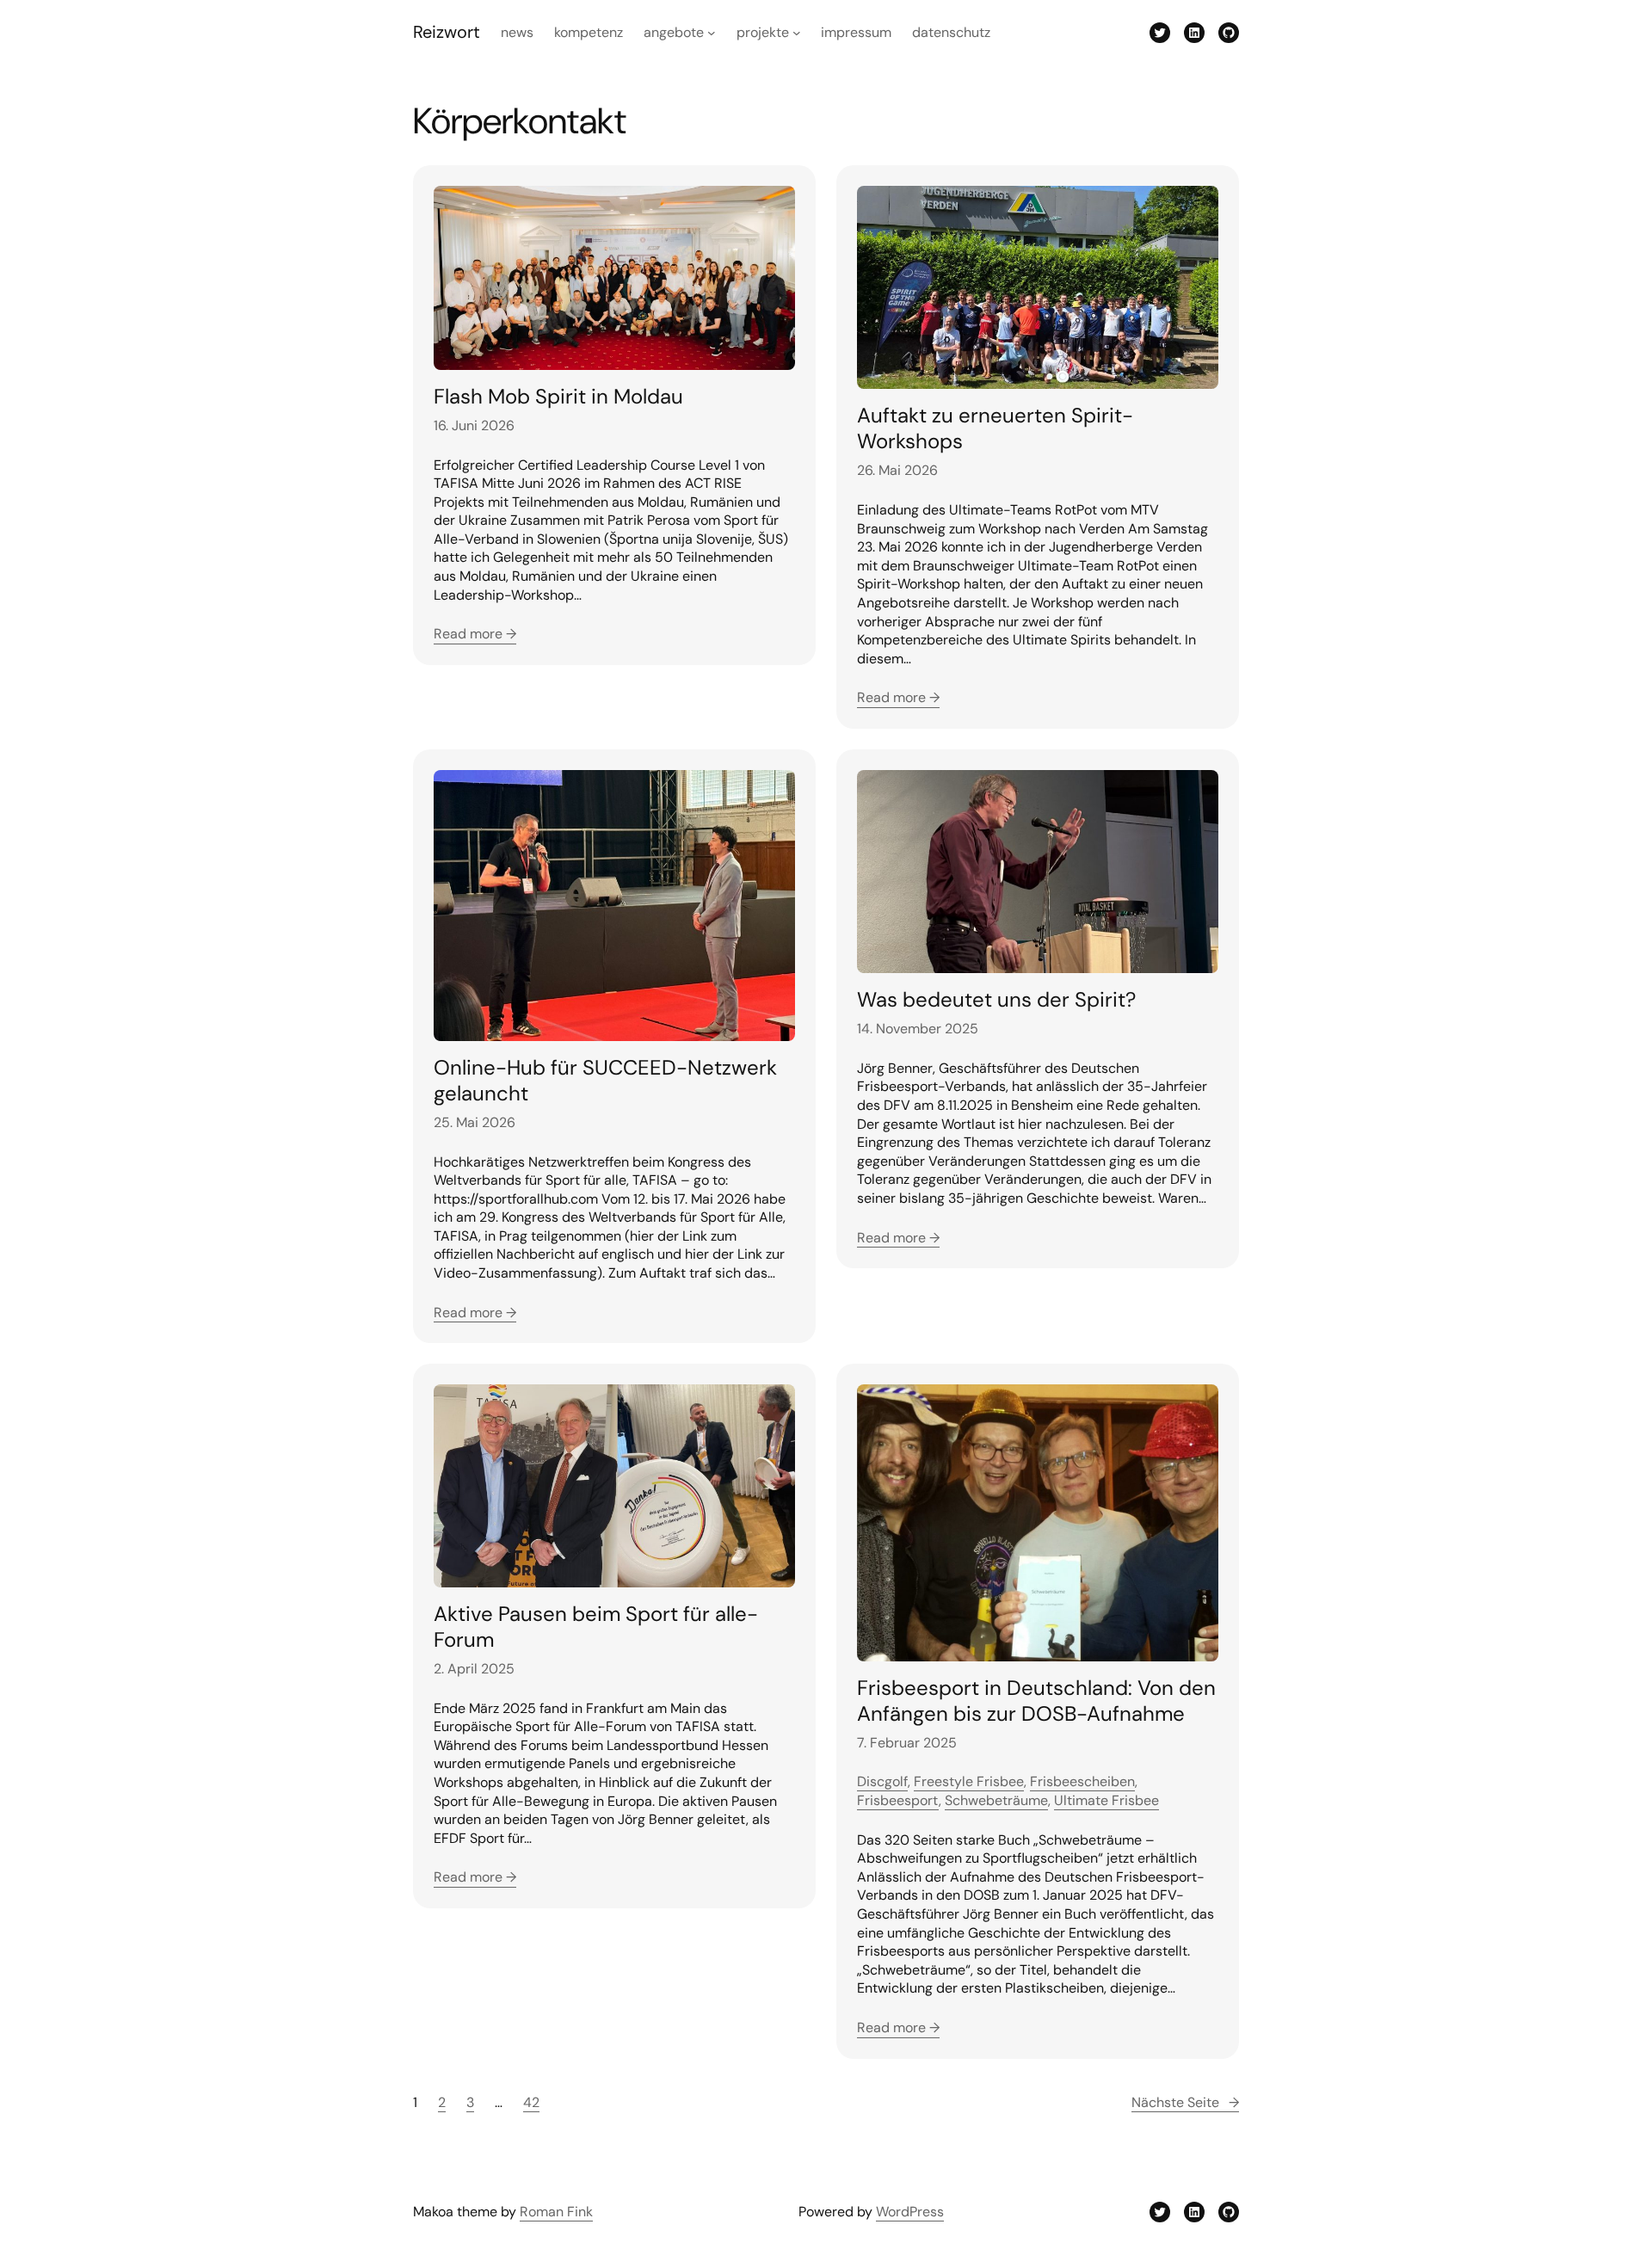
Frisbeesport (898, 1800)
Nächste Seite (1185, 2102)
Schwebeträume (996, 1800)
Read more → (475, 634)
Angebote (674, 32)
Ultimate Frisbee (1106, 1800)
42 (531, 2102)
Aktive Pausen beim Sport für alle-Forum (596, 1627)
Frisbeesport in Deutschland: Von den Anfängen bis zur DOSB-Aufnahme (1036, 1701)
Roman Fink (556, 2212)
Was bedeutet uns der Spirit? (996, 1000)
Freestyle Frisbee (969, 1781)
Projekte (763, 32)
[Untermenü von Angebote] (712, 33)
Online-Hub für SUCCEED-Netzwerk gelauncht (605, 1081)
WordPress (910, 2212)
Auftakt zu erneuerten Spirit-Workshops (995, 428)
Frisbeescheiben (1082, 1781)
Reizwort (447, 32)
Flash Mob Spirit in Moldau (558, 397)
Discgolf (882, 1781)
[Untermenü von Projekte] (797, 33)
